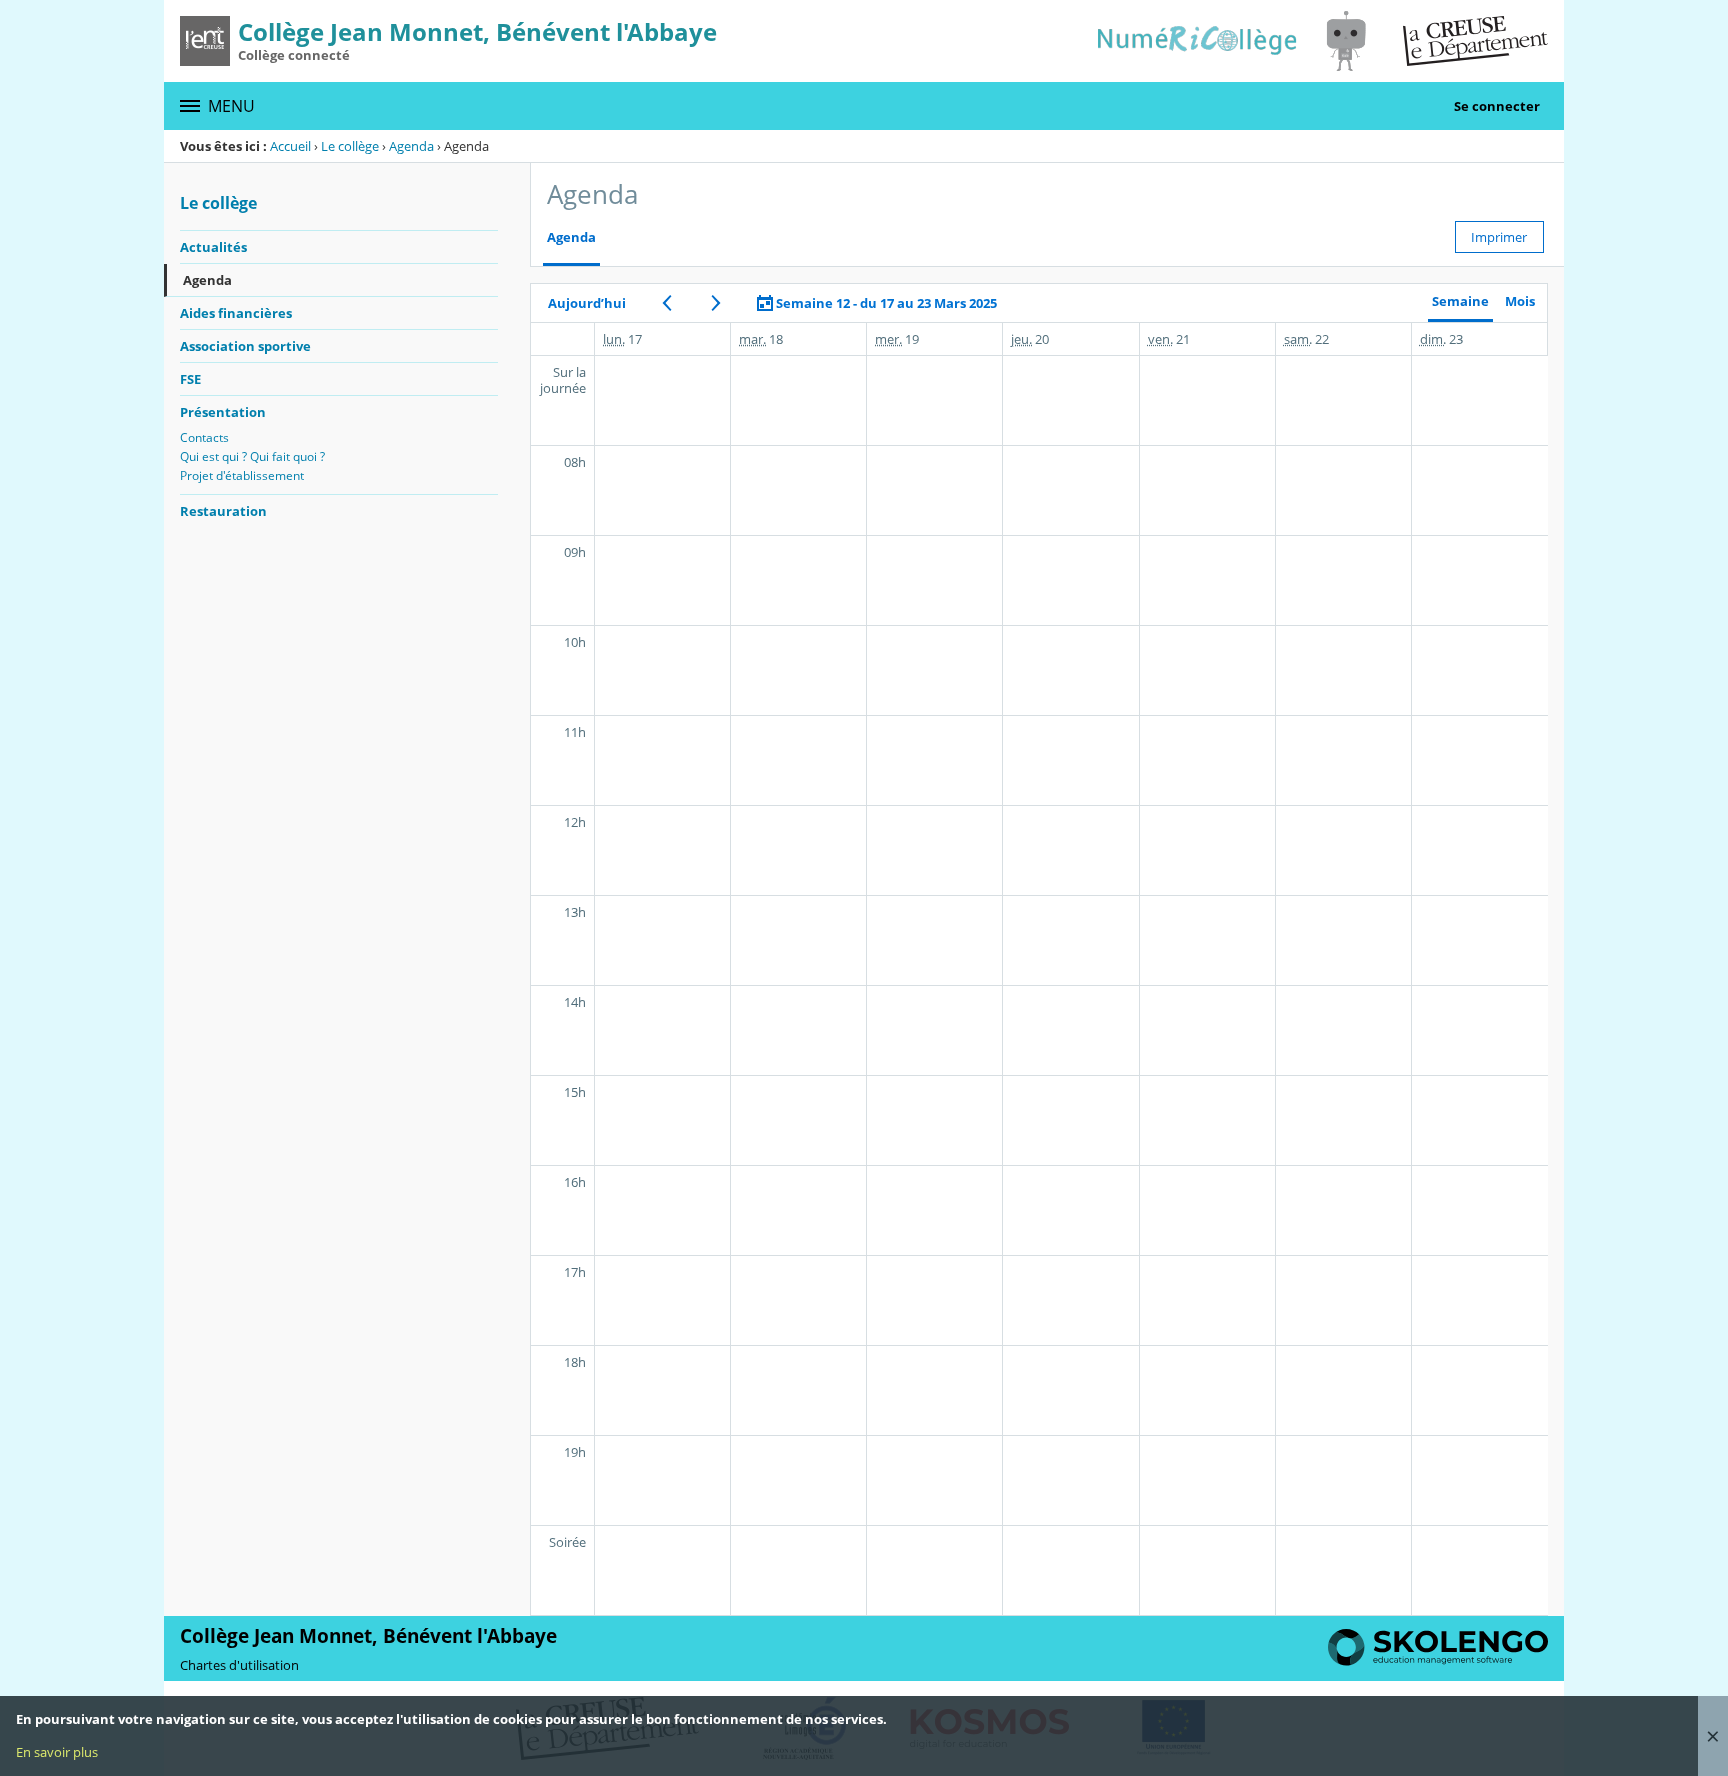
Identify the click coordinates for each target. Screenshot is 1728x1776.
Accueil (290, 146)
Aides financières (236, 313)
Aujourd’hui (587, 303)
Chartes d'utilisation (239, 1665)
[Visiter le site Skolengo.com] (1438, 1661)
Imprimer (1499, 237)
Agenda (411, 146)
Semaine (1460, 301)
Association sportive (245, 346)
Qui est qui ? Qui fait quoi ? (252, 456)
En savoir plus (57, 1752)
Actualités (213, 247)
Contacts (204, 437)
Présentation (223, 412)
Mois (1520, 301)
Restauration (223, 511)
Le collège (350, 146)
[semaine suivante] (715, 303)
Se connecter (1497, 106)
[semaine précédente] (666, 303)
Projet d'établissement (242, 475)
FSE (190, 379)
